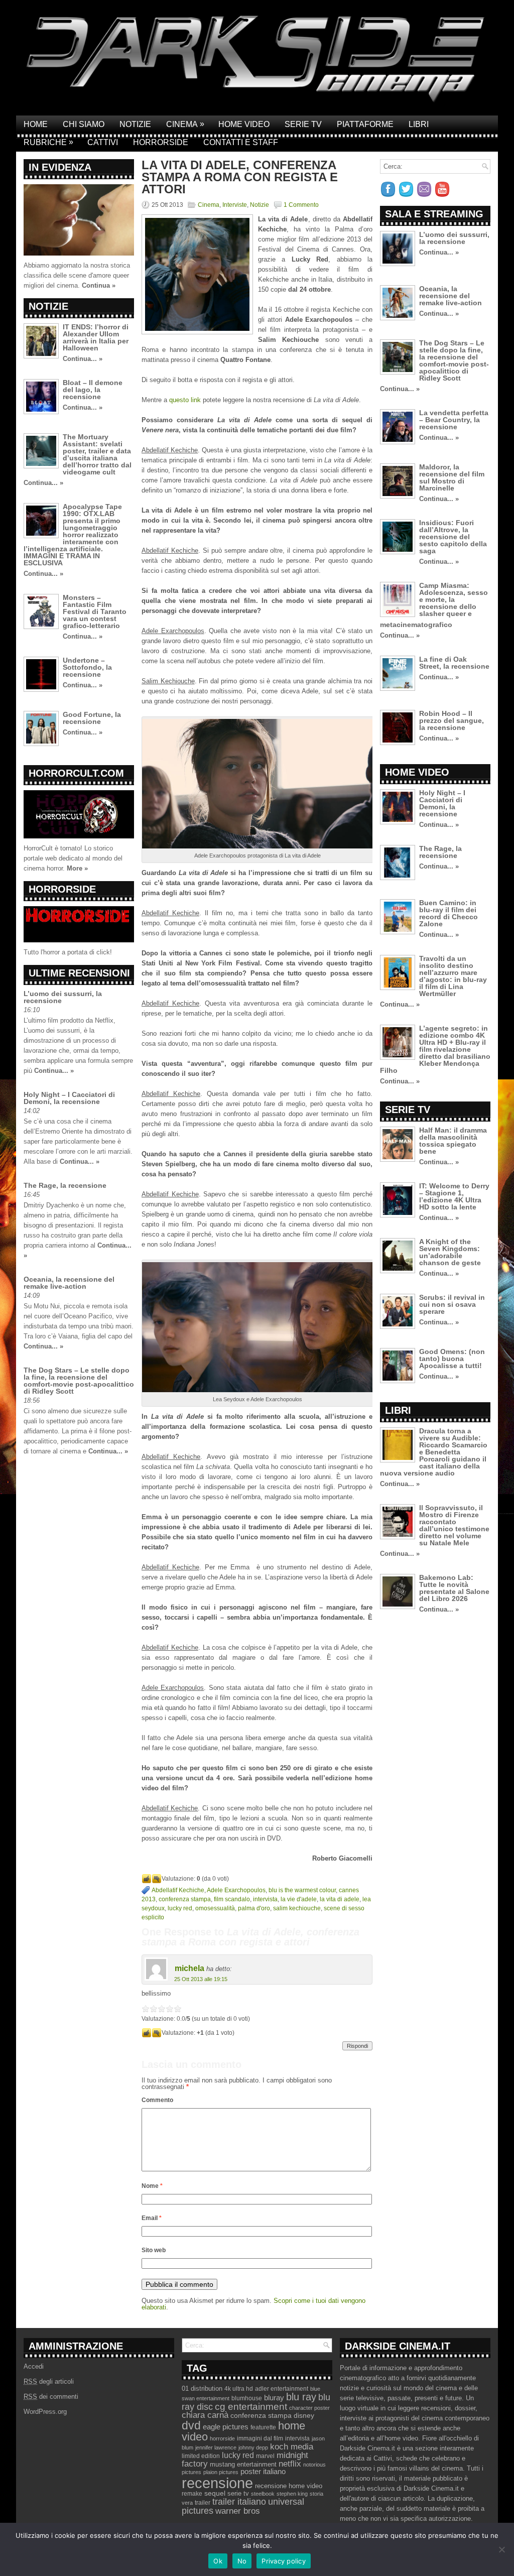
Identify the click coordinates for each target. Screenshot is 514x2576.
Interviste (235, 205)
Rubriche (48, 142)
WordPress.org (45, 2412)
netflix (290, 2464)
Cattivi (103, 142)
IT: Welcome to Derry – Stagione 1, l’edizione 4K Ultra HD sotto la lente (454, 1196)
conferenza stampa (185, 1899)
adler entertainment (282, 2389)
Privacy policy (284, 2561)
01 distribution (202, 2388)
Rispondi (357, 2046)
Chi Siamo (84, 124)
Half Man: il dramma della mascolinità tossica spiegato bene (453, 1141)
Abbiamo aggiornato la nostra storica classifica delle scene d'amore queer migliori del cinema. (77, 275)
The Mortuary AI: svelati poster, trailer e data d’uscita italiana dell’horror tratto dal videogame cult (97, 454)
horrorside (222, 2438)
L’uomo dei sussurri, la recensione (63, 997)
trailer (203, 2503)
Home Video (244, 124)
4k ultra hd (239, 2389)
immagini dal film (260, 2438)
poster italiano (263, 2472)
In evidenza (60, 167)
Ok (218, 2561)
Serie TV (303, 124)
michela (189, 1968)
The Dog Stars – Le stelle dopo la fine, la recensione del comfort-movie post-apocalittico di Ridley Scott (79, 1381)
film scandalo (232, 1899)
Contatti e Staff (241, 142)
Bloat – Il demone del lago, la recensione (93, 390)
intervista (265, 1899)
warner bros (238, 2511)
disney (304, 2415)
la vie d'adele (299, 1899)
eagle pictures (226, 2427)
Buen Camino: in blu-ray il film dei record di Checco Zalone (448, 913)
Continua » (99, 285)
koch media (292, 2446)
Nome (152, 2186)
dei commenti (51, 2397)
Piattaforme (365, 124)
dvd (191, 2425)
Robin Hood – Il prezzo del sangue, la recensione (452, 720)
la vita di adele (340, 1899)
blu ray (301, 2397)
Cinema (185, 124)
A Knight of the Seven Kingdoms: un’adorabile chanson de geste (450, 1252)
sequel (215, 2493)
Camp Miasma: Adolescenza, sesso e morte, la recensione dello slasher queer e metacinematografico (434, 605)
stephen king (292, 2494)
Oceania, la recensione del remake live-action (69, 1283)
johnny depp (253, 2447)
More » (77, 868)
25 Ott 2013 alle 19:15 (201, 1979)
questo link (185, 400)
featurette (263, 2427)
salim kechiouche (297, 1908)
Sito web (154, 2250)
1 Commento (301, 205)
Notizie (135, 124)
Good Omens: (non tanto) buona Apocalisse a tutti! (452, 1359)
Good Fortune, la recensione (92, 718)
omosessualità (215, 1908)
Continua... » (83, 359)
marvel (265, 2456)
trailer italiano (239, 2502)
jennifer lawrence (216, 2447)
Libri (419, 124)
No (242, 2561)
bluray (274, 2398)
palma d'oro (254, 1908)
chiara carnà (205, 2415)
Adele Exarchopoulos (236, 1890)
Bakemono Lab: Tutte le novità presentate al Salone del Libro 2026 (454, 1588)
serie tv (238, 2494)
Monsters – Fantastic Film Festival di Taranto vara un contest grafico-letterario (95, 611)
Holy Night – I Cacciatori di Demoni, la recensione (69, 1098)
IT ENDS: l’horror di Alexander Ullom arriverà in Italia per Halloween (96, 337)
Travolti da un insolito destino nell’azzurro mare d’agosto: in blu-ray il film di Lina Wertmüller (453, 976)
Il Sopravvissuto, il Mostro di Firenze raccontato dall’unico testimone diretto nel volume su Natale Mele (454, 1525)
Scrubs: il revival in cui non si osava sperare (452, 1304)
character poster (309, 2408)
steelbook (263, 2494)
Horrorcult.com (76, 773)
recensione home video (289, 2486)
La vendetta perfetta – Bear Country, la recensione (454, 420)
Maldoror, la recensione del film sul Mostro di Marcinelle (452, 477)
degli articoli (49, 2381)
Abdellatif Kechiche (178, 1890)
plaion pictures (221, 2472)
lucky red (180, 1908)
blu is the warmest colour (302, 1890)
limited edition (201, 2456)
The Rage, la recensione (65, 1185)
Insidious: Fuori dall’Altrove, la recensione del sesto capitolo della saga (453, 537)
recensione (217, 2483)
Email (152, 2218)
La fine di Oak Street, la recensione (454, 663)
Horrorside (161, 142)
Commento (157, 2100)
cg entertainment (251, 2407)
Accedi (34, 2366)
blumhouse (247, 2398)
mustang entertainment (243, 2464)
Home (36, 124)
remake (192, 2494)
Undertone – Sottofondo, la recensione (87, 667)
